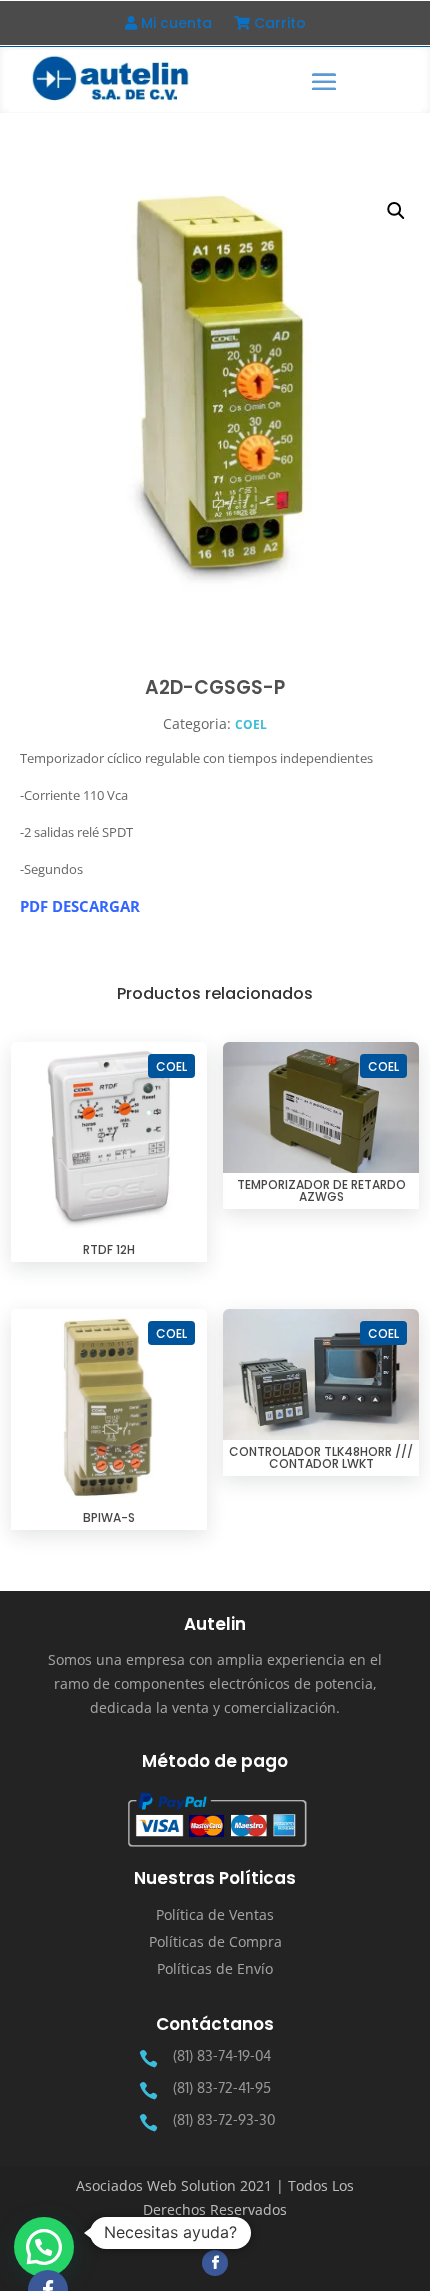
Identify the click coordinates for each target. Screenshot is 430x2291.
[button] (396, 211)
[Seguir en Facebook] (215, 2263)
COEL (251, 724)
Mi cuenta (174, 24)
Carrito (278, 24)
